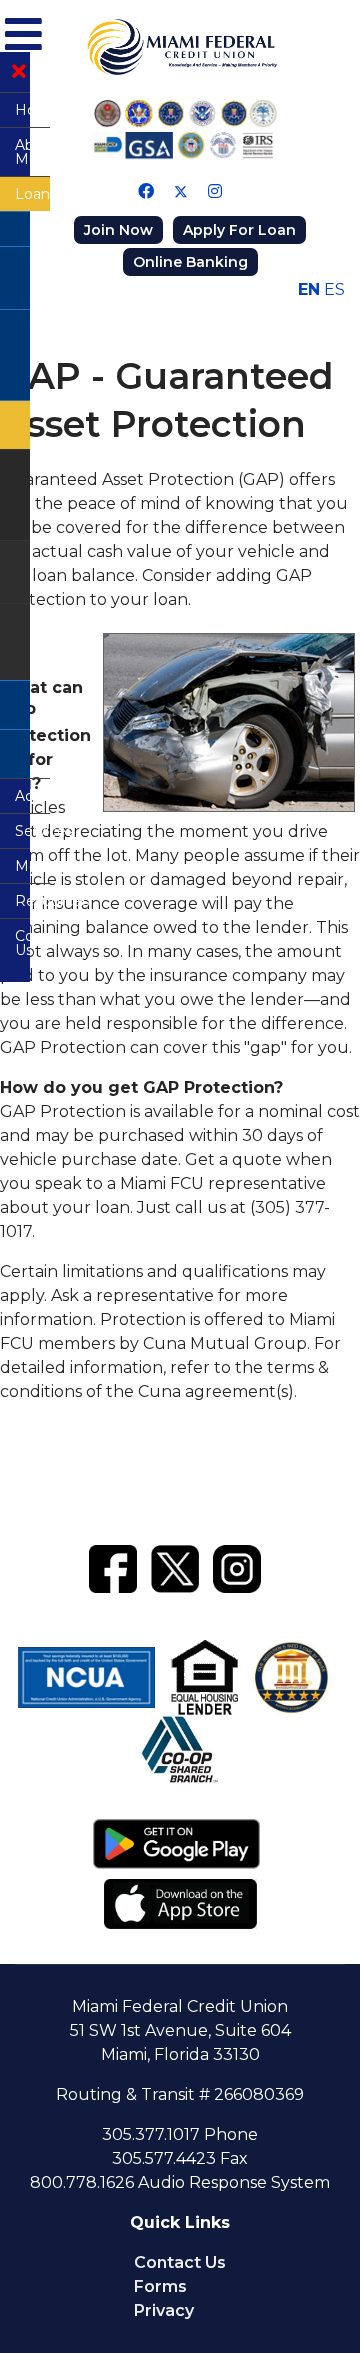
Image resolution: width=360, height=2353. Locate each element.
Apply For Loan (239, 230)
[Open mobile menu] (21, 31)
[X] (175, 1565)
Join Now (118, 230)
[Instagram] (215, 191)
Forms (160, 2286)
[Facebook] (146, 191)
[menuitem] (15, 109)
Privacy (164, 2310)
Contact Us (180, 2262)
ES (334, 289)
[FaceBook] (113, 1565)
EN (309, 289)
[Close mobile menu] (19, 72)
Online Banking (190, 262)
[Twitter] (181, 191)
